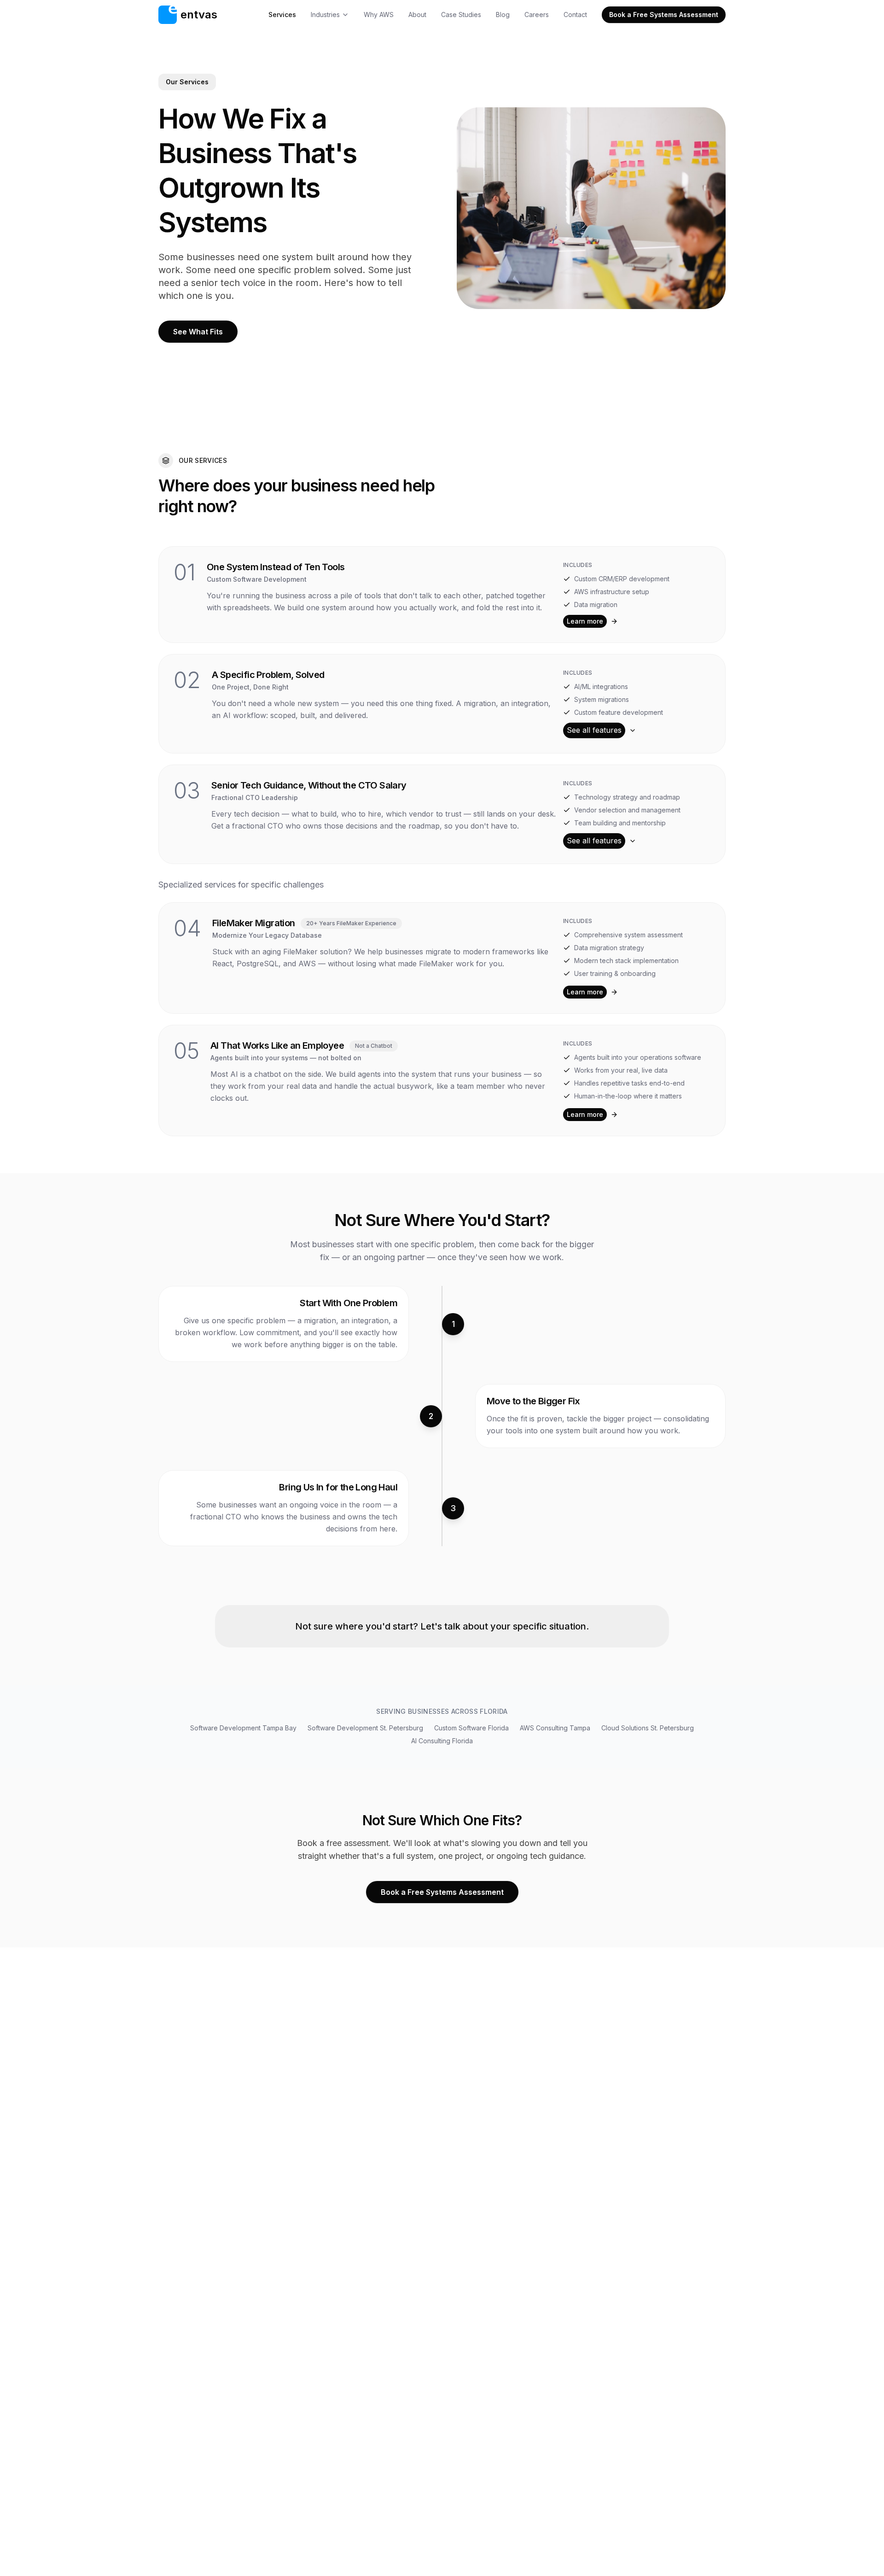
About (417, 15)
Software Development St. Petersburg (365, 1728)
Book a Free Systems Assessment (664, 15)
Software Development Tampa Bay (243, 1728)
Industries (325, 15)
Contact (575, 15)
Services (282, 15)
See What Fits (198, 332)
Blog (503, 15)
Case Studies (461, 15)
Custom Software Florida (471, 1728)
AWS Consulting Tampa (555, 1728)
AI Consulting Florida (442, 1741)
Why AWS (379, 15)
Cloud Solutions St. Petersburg (648, 1728)
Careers (537, 15)
